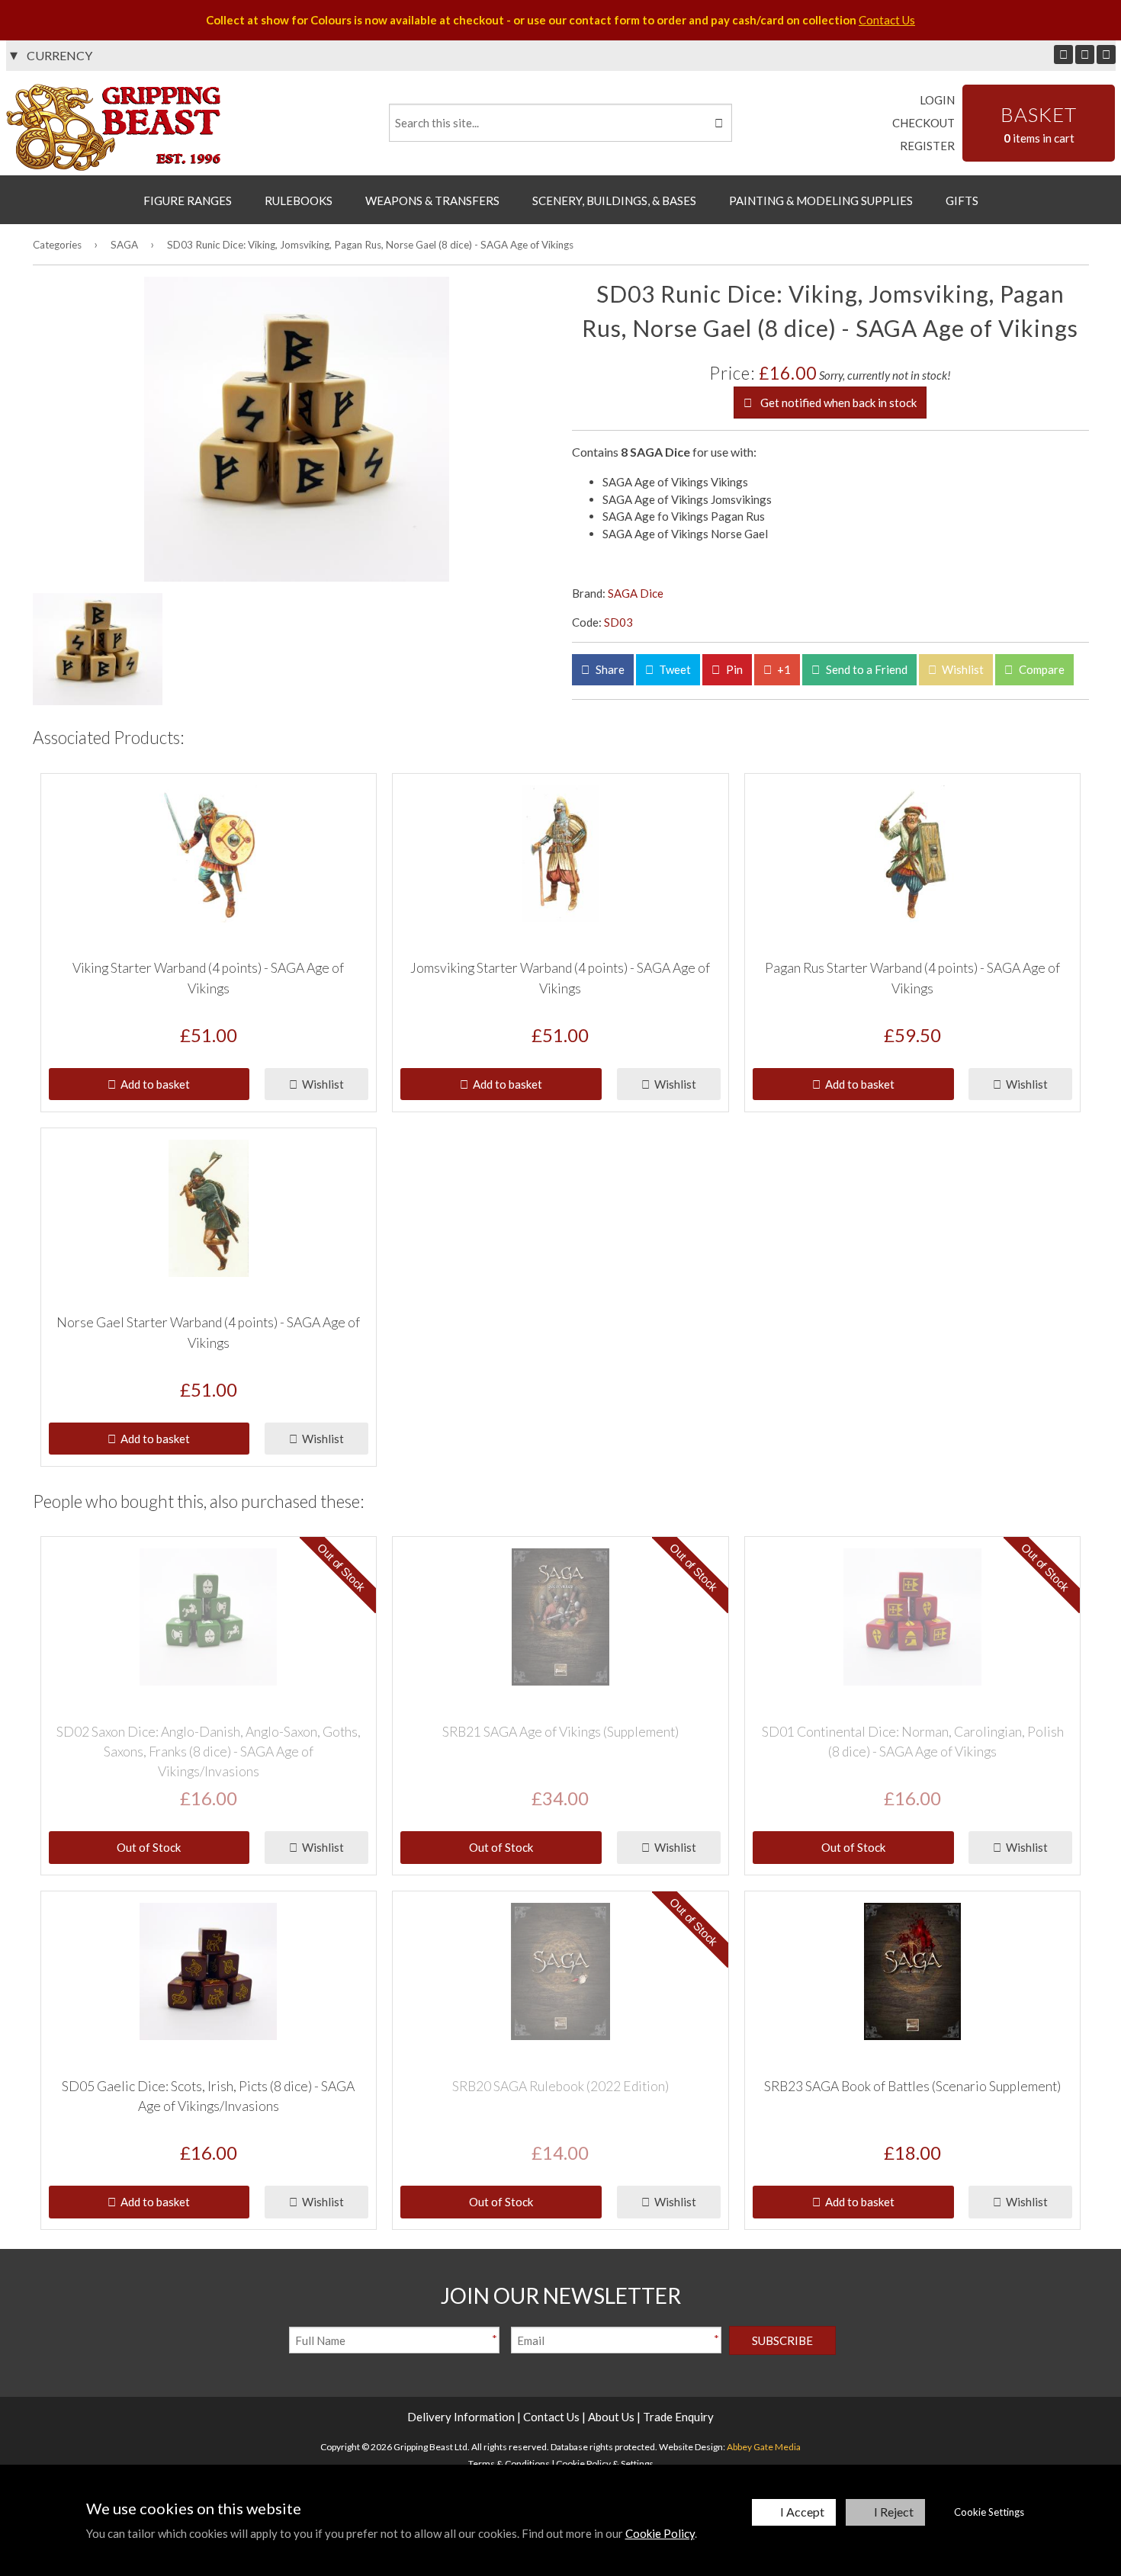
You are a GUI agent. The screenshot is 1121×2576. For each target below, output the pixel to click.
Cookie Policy (660, 2533)
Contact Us (887, 20)
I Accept (802, 2512)
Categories (57, 245)
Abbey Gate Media (764, 2447)
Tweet (674, 669)
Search (718, 123)
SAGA (124, 245)
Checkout (923, 123)
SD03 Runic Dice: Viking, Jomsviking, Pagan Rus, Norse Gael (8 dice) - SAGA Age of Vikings (370, 245)
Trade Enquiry (678, 2417)
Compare (1041, 669)
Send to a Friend (866, 669)
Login (937, 100)
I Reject (894, 2512)
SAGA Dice (636, 593)
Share (609, 669)
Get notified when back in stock (837, 403)
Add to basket (153, 1084)
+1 (783, 669)
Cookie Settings (989, 2512)
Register (927, 146)
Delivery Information (461, 2417)
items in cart (1039, 124)
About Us (611, 2417)
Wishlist (962, 669)
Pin (733, 669)
